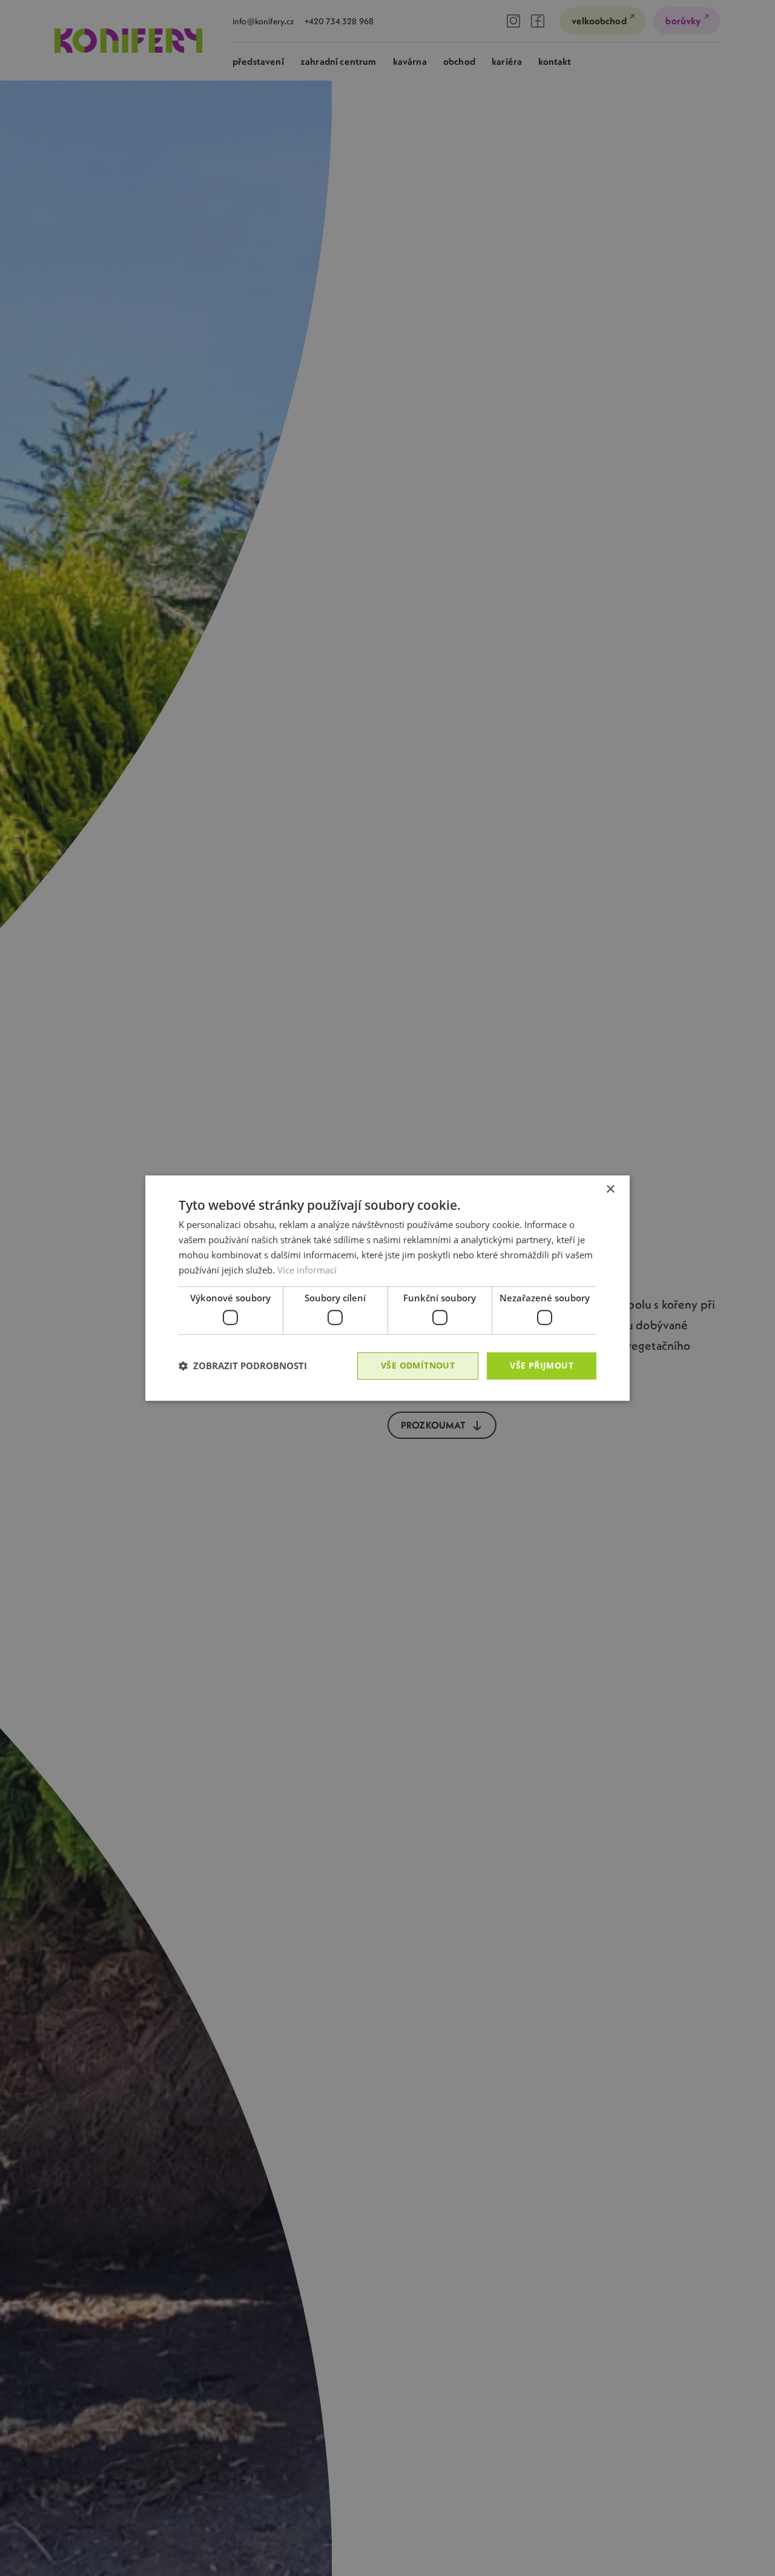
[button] (243, 1366)
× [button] (610, 1190)
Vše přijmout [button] (542, 1365)
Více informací (307, 1270)
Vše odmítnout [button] (418, 1365)
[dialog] (387, 1288)
